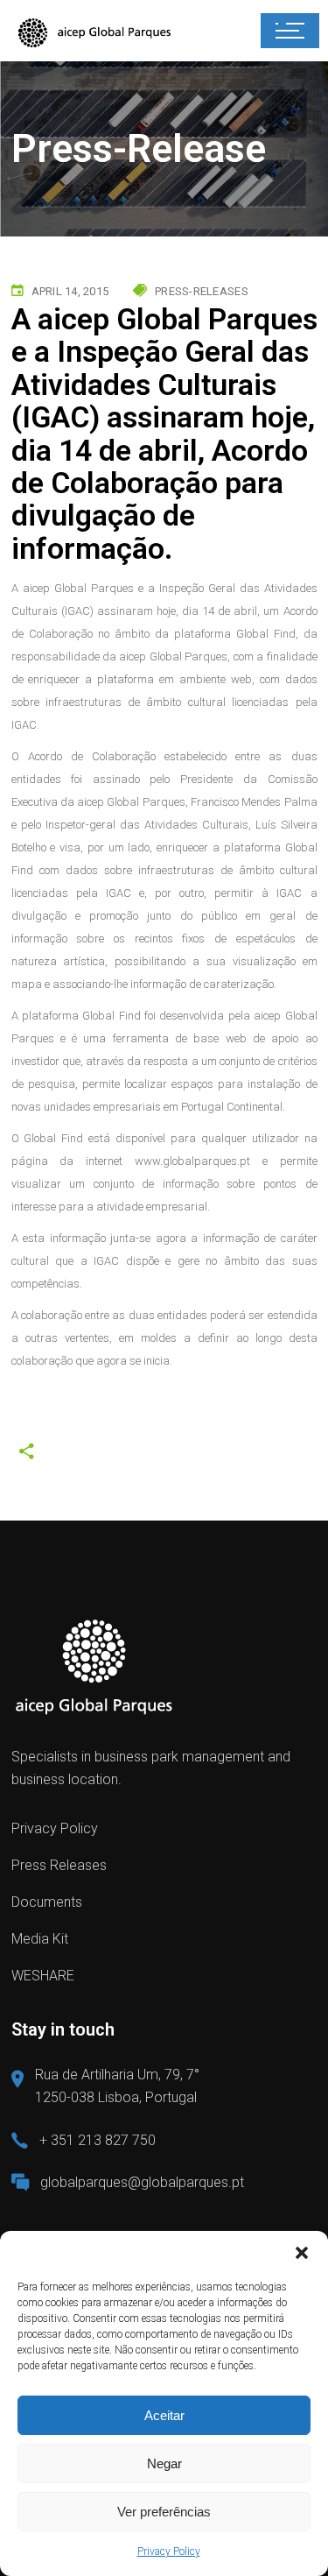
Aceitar (164, 2415)
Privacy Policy (169, 2551)
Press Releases (59, 1865)
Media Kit (40, 1939)
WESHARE (43, 1976)
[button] (302, 2253)
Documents (47, 1902)
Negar (164, 2463)
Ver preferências (164, 2512)
